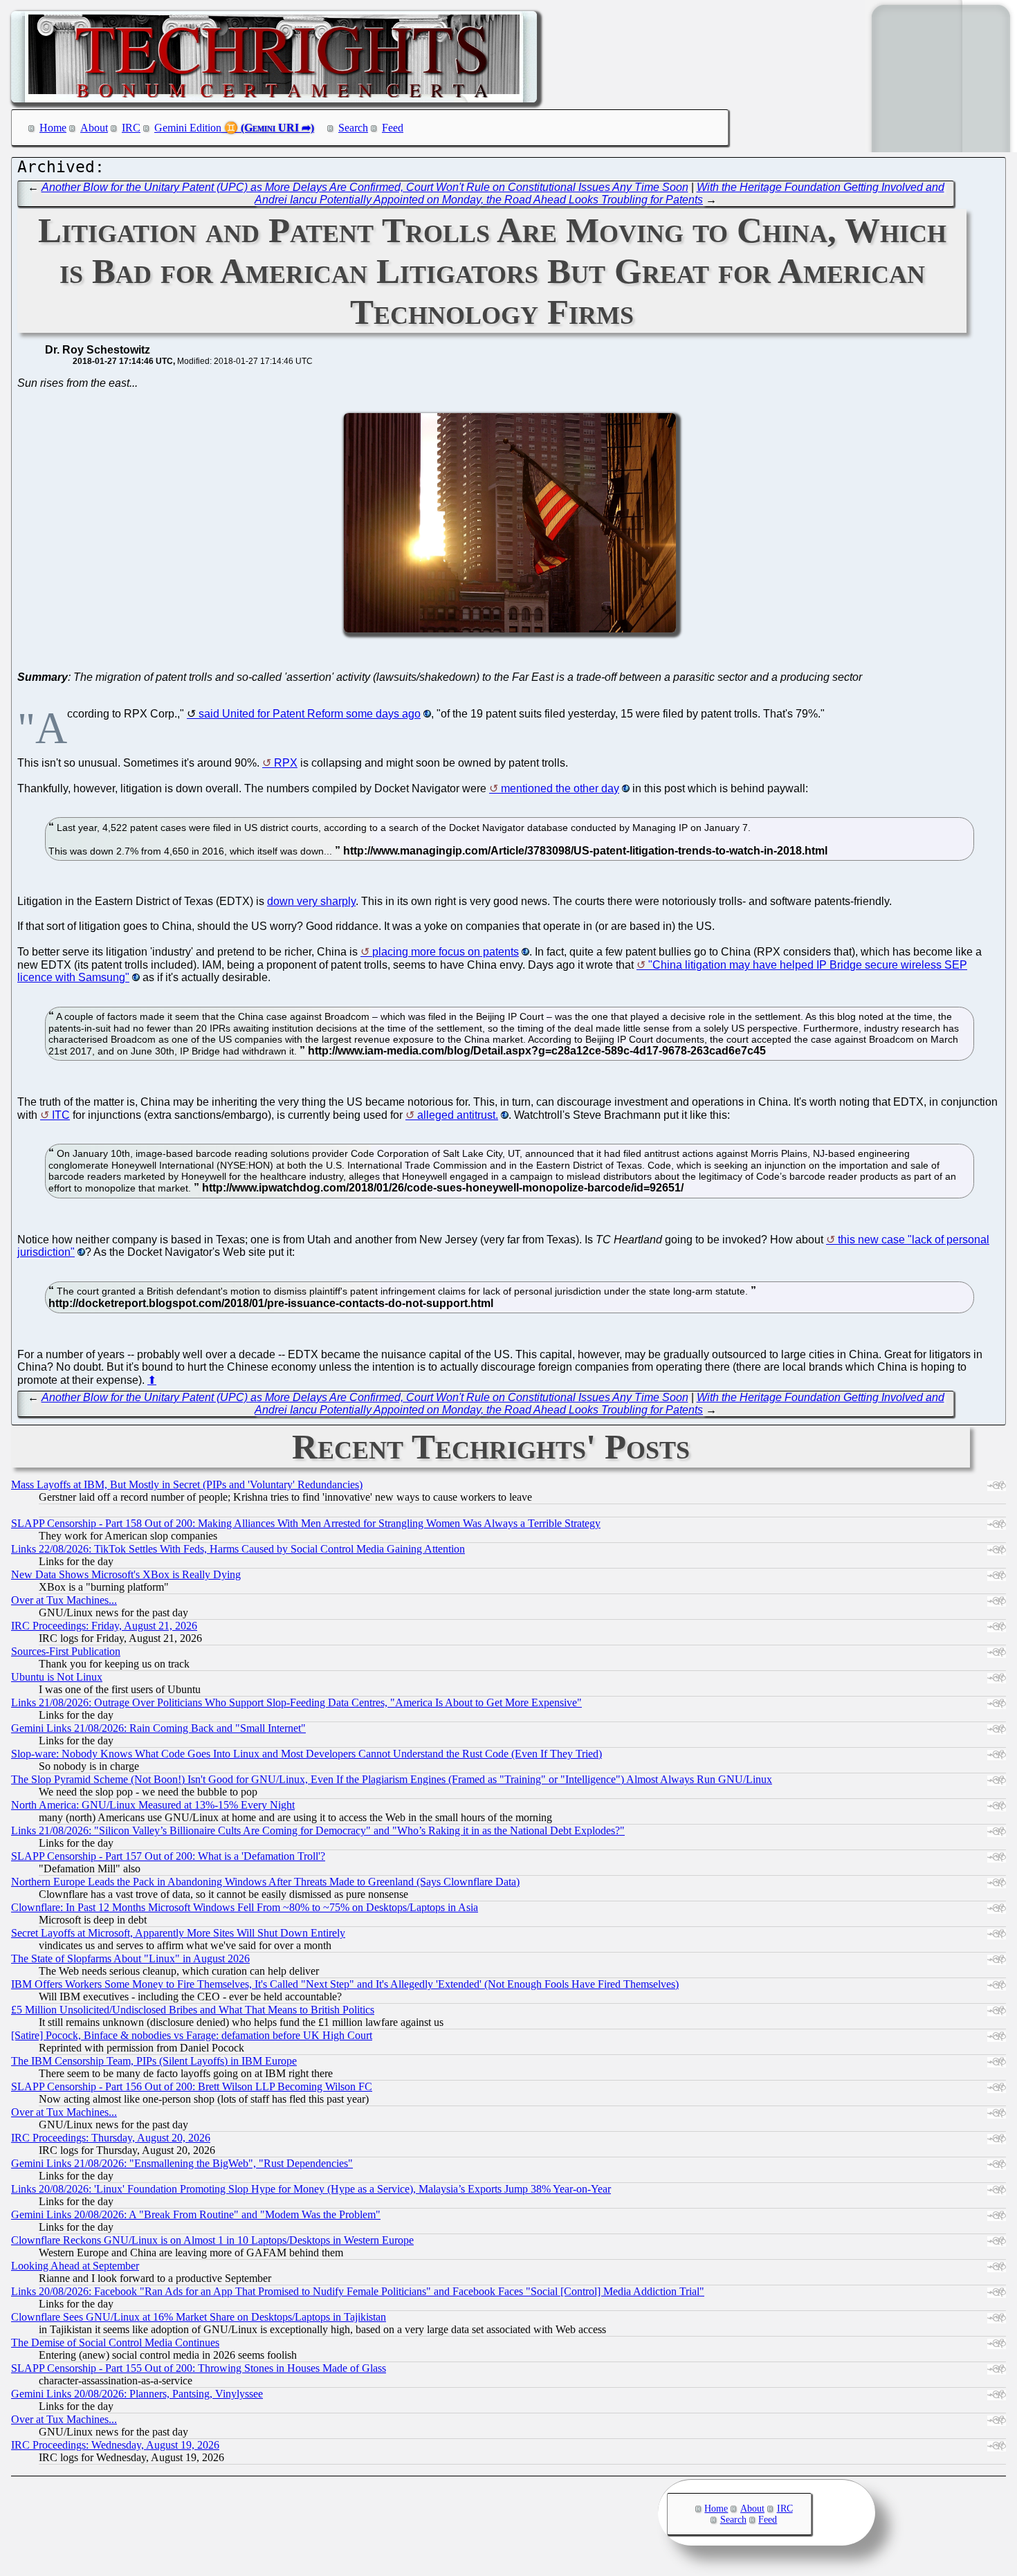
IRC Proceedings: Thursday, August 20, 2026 (111, 2138)
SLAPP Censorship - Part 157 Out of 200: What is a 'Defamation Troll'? (168, 1856)
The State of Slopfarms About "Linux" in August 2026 (130, 1958)
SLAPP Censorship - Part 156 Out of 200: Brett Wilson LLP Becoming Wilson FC (192, 2086)
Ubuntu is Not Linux (57, 1677)
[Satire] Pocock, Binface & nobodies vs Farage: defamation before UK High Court (192, 2035)
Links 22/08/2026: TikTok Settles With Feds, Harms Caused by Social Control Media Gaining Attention (238, 1549)
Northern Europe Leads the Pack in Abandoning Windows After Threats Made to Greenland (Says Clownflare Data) (265, 1882)
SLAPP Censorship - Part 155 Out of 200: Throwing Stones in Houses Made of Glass (199, 2368)
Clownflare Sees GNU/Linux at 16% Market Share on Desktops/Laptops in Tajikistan (199, 2317)
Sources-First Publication (66, 1651)
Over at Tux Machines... (64, 1600)
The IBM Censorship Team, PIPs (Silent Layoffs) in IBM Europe (154, 2061)
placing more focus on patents (446, 952)
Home (53, 128)
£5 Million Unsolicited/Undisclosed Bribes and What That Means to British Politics (193, 2010)
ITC (61, 1115)
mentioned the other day (560, 788)
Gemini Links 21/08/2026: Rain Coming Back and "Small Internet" (158, 1728)
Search (353, 128)
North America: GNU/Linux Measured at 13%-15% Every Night (153, 1805)
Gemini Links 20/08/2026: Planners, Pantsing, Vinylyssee (137, 2394)
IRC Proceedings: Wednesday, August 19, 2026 (115, 2445)
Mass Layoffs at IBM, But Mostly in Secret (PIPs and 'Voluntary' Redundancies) (187, 1485)
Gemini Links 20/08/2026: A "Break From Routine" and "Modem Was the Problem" (196, 2214)
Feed (393, 128)
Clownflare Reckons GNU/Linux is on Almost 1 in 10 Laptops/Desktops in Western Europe (212, 2240)
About (94, 128)
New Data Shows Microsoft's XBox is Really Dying (126, 1574)
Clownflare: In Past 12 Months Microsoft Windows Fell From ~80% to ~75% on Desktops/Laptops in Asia (245, 1907)
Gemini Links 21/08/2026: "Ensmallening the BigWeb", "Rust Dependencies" (182, 2163)
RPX (286, 763)
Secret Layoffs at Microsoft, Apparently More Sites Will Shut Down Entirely (178, 1933)
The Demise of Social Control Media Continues (115, 2342)
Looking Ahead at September (75, 2266)
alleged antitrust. (458, 1115)
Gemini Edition (188, 128)
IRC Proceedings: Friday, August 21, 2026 (104, 1626)
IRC (131, 128)
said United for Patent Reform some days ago (310, 714)
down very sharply (311, 901)
